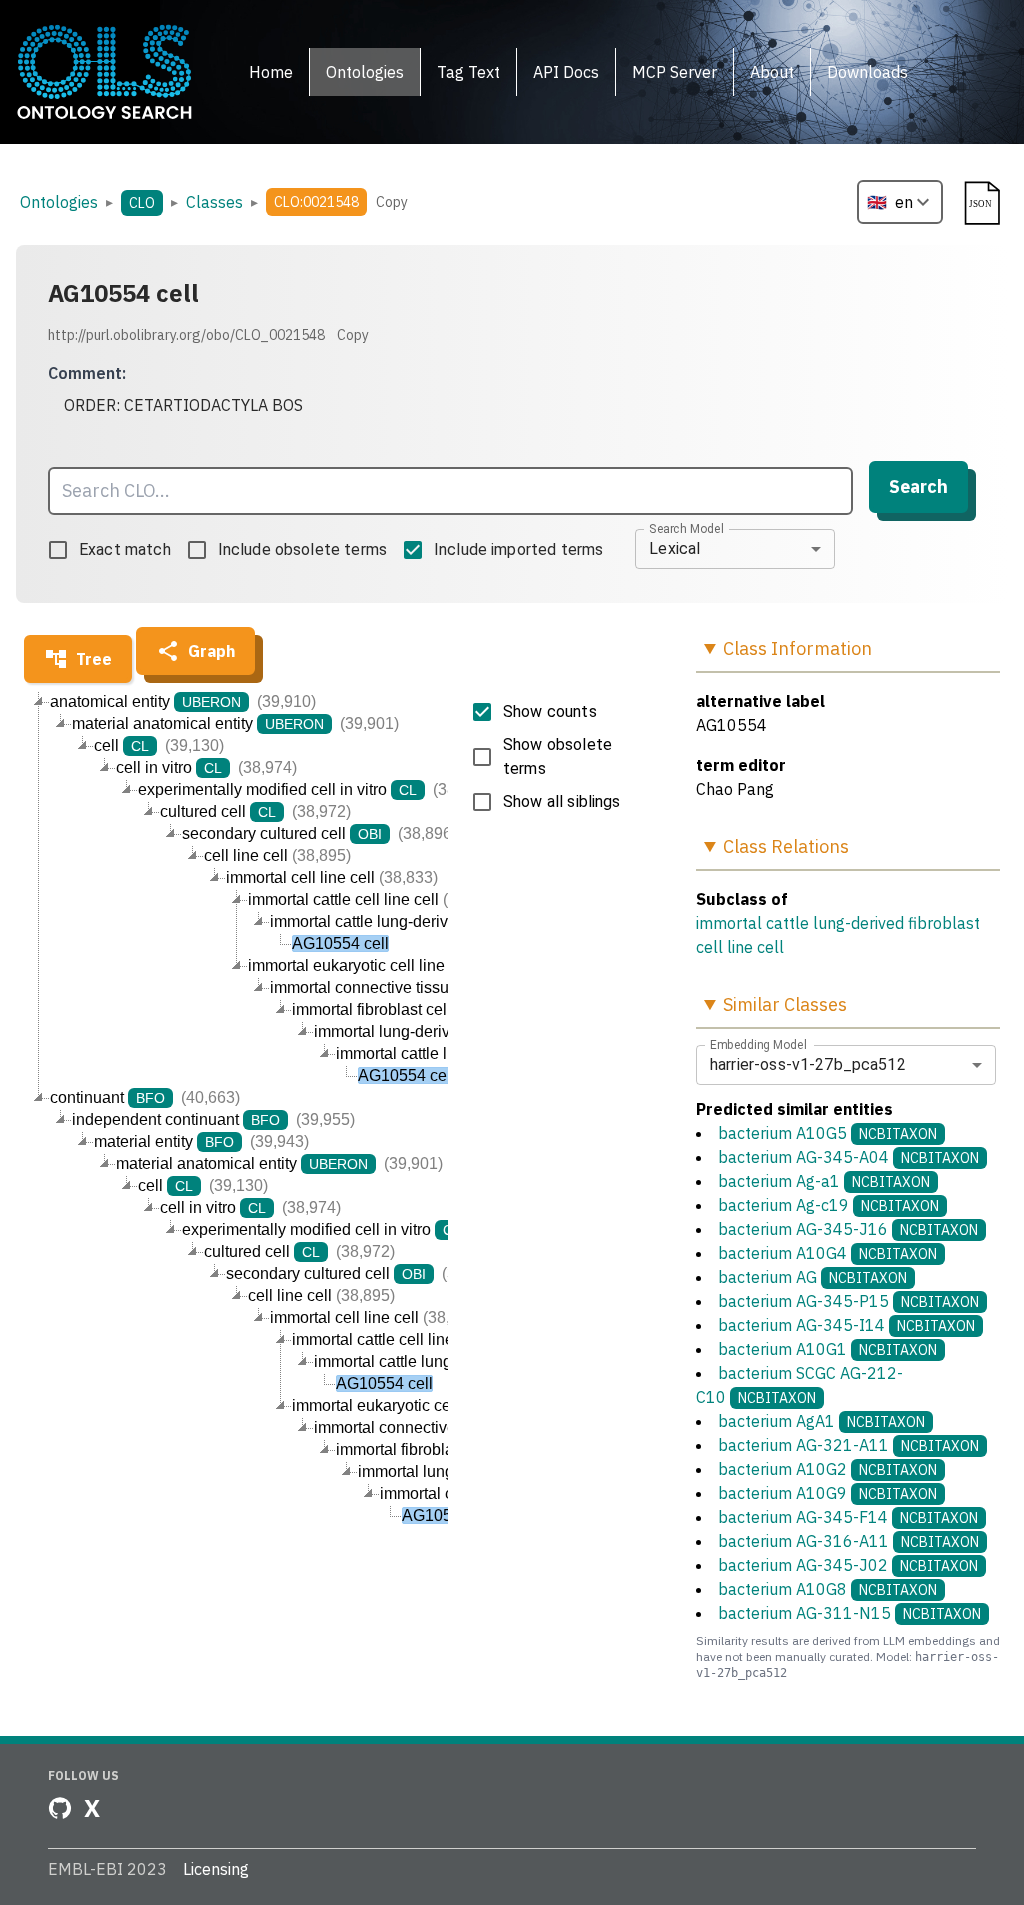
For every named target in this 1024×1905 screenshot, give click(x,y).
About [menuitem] (772, 72)
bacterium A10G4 (827, 1253)
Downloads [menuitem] (867, 72)
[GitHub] (60, 1808)
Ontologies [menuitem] (365, 72)
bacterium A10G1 (827, 1349)
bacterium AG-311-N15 (849, 1613)
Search (918, 486)
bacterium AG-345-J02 (848, 1565)
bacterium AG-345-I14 (846, 1325)
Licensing (216, 1869)
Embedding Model (758, 1044)
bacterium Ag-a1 (824, 1181)
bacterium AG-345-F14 (848, 1517)
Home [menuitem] (271, 72)
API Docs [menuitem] (566, 72)
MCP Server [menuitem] (674, 72)
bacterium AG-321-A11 (848, 1445)
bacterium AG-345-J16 (848, 1229)
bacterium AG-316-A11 (848, 1541)
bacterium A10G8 (827, 1589)
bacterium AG (812, 1277)
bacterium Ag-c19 (828, 1205)
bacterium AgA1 (821, 1421)
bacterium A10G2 (827, 1469)
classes (214, 202)
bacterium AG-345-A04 (848, 1157)
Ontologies (59, 202)
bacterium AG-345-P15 (848, 1301)
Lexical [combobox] (674, 548)
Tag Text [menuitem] (468, 72)
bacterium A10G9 (827, 1493)
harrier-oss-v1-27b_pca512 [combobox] (808, 1064)
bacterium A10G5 (827, 1133)
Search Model (686, 528)
